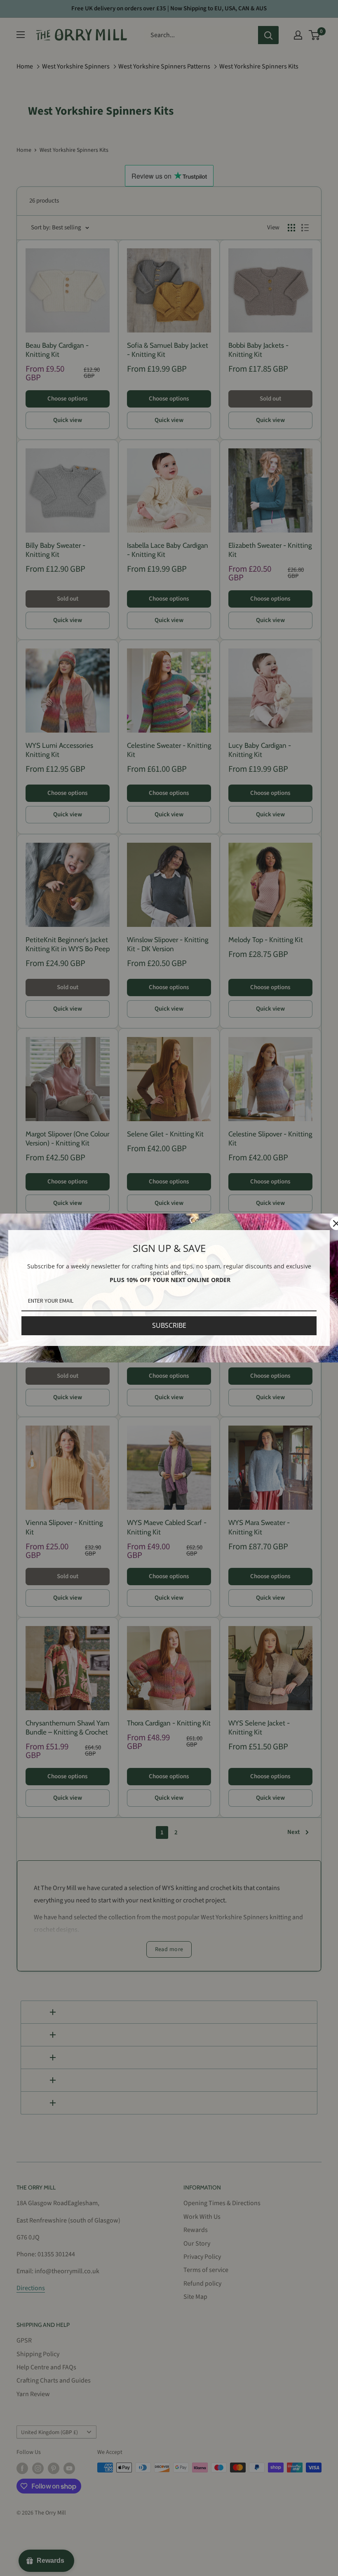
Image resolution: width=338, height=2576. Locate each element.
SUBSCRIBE (169, 1325)
